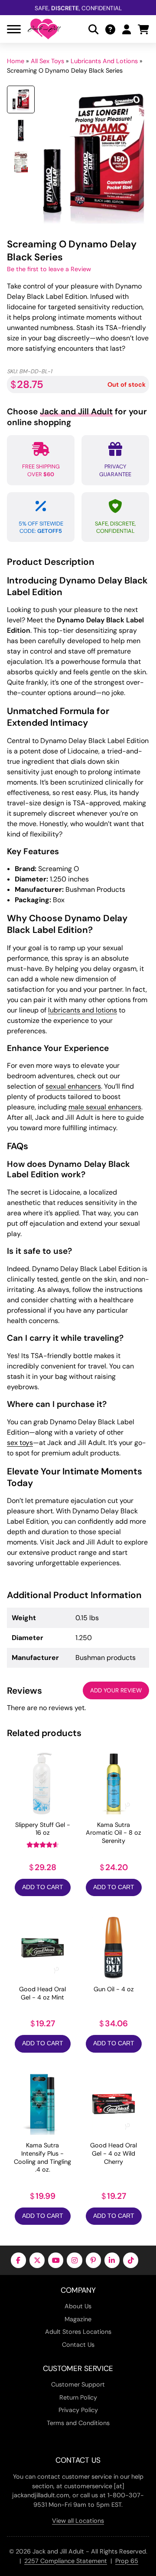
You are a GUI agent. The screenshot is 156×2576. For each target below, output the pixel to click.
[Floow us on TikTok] (131, 2260)
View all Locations (78, 2521)
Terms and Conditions (78, 2423)
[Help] (110, 29)
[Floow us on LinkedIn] (112, 2260)
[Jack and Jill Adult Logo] (44, 29)
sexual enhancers (73, 1086)
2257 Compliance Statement (66, 2561)
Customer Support (78, 2384)
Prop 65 (127, 2561)
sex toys (20, 1443)
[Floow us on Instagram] (74, 2260)
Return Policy (78, 2397)
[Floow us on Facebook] (18, 2260)
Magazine (78, 2319)
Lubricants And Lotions (104, 61)
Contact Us (78, 2345)
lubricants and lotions (83, 1010)
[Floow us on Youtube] (56, 2260)
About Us (78, 2306)
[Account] (127, 29)
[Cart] (143, 29)
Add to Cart (43, 1887)
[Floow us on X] (37, 2260)
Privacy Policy (78, 2410)
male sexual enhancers (105, 1107)
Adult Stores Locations (78, 2332)
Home (16, 61)
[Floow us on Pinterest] (93, 2260)
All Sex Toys (47, 61)
